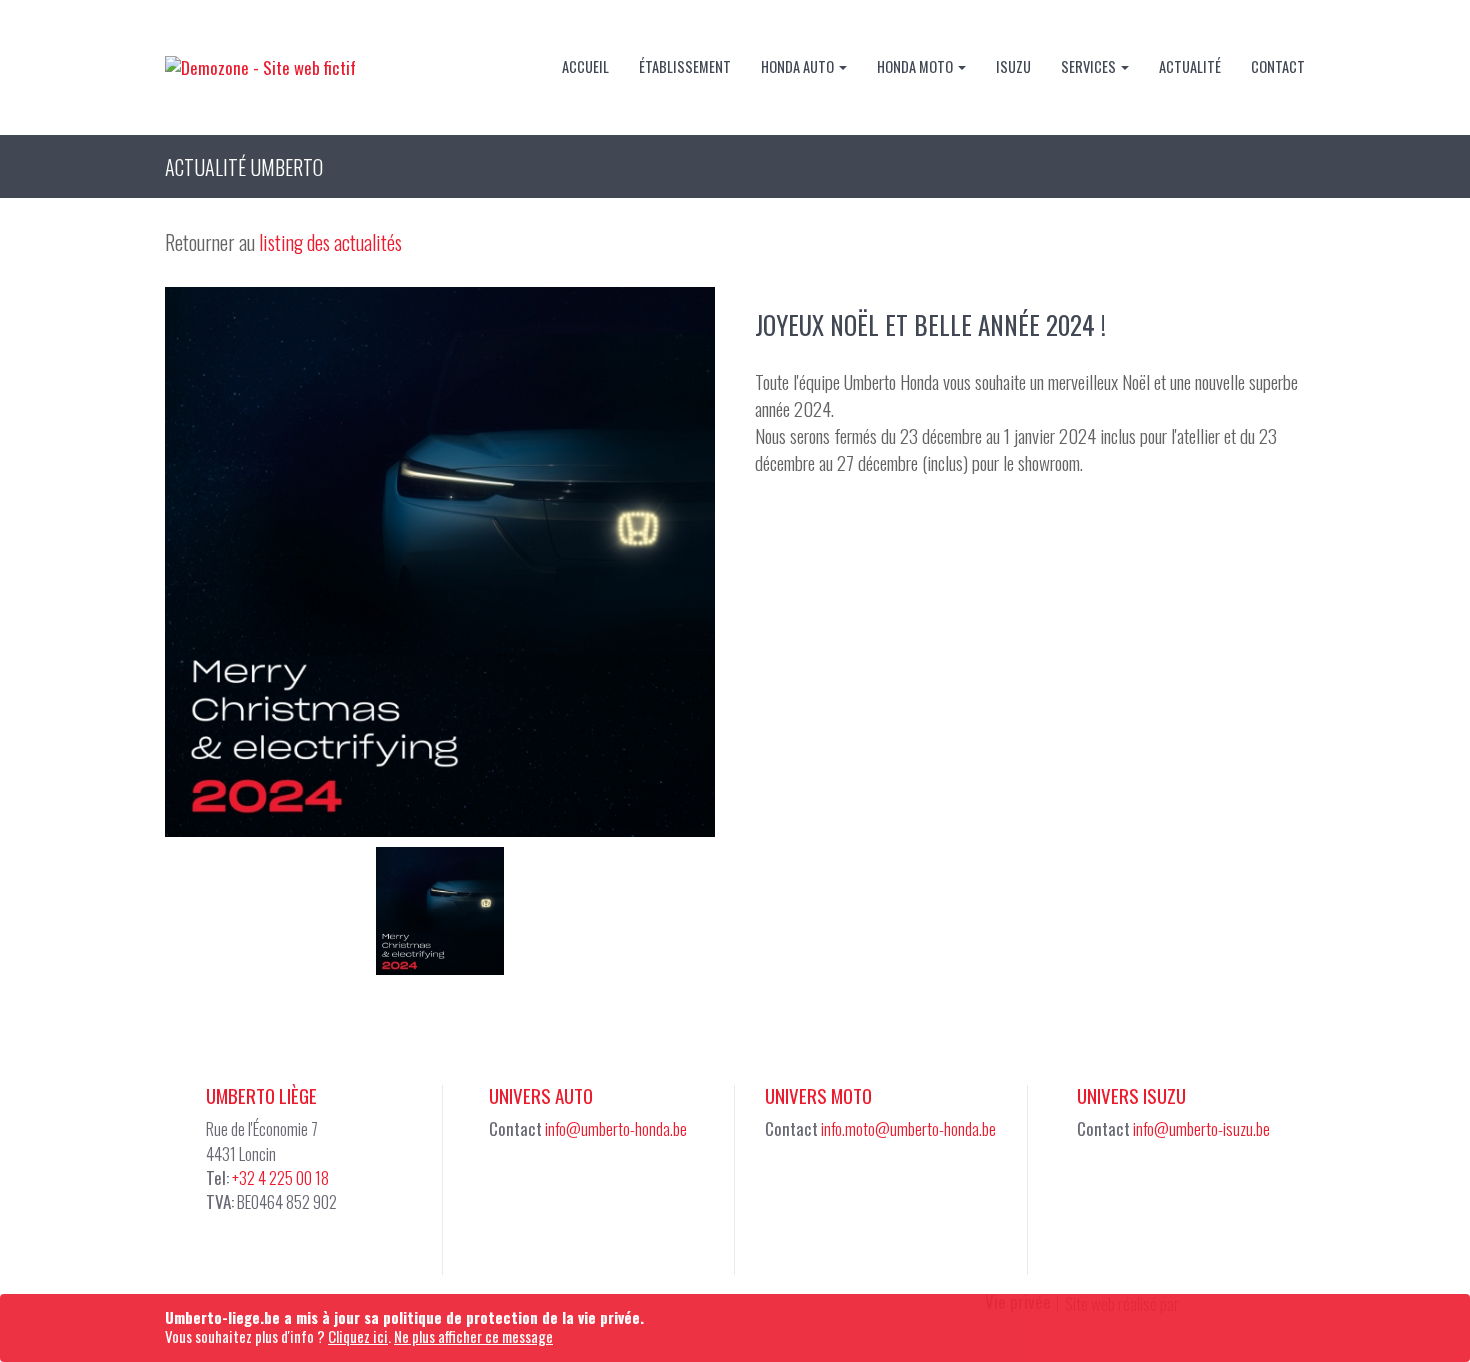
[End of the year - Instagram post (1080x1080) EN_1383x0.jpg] (440, 562)
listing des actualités (330, 242)
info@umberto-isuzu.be (1201, 1128)
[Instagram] (835, 1187)
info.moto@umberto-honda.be (908, 1128)
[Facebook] (510, 1187)
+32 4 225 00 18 (280, 1177)
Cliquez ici (358, 1336)
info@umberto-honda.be (616, 1128)
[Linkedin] (559, 1187)
